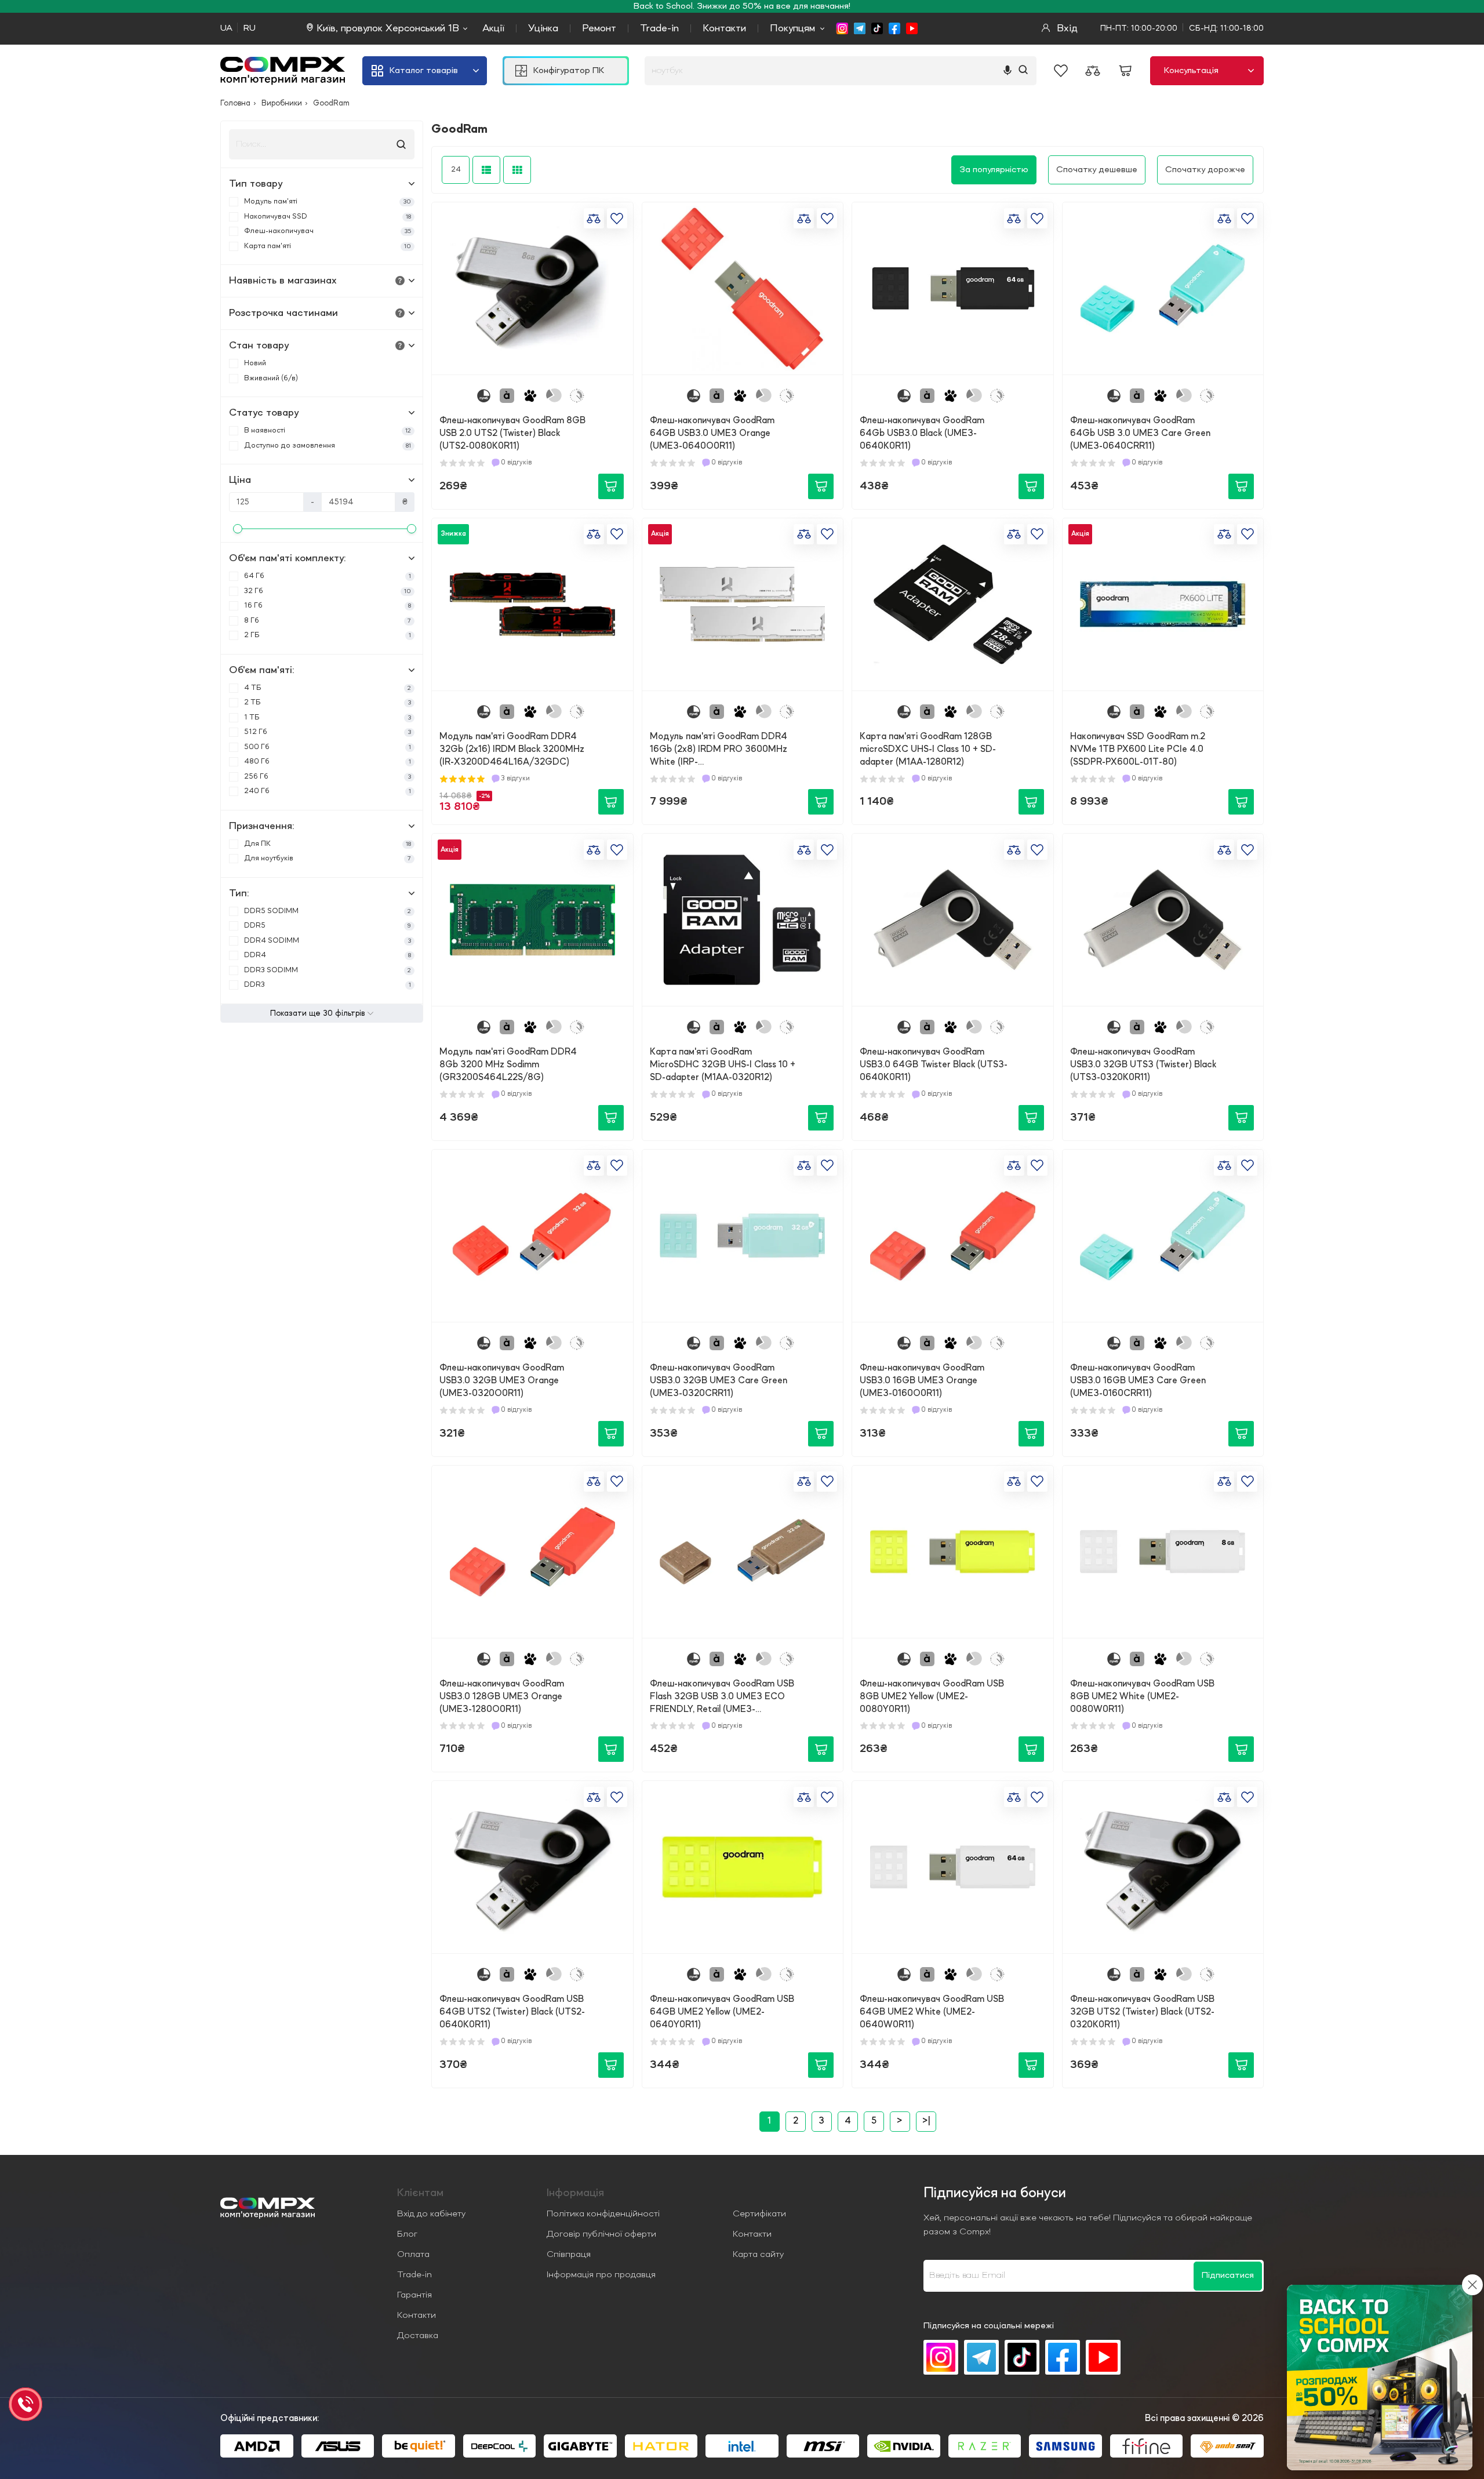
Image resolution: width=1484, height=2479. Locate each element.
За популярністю (994, 170)
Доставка (418, 2336)
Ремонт (599, 28)
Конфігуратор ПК (569, 71)
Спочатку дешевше (1097, 170)
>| (926, 2121)
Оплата (413, 2255)
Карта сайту (758, 2255)
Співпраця (569, 2255)
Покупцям (792, 28)
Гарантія (414, 2295)
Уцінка (543, 28)
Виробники (282, 103)
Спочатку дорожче (1205, 170)
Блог (407, 2234)
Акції (493, 28)
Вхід (1066, 28)
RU (250, 28)
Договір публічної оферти (601, 2234)
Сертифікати (759, 2214)
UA (226, 28)
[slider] (238, 529)
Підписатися (1228, 2276)
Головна (235, 103)
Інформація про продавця (601, 2275)
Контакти (724, 28)
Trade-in (659, 28)
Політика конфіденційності (603, 2214)
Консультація (1191, 71)
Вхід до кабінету (431, 2214)
